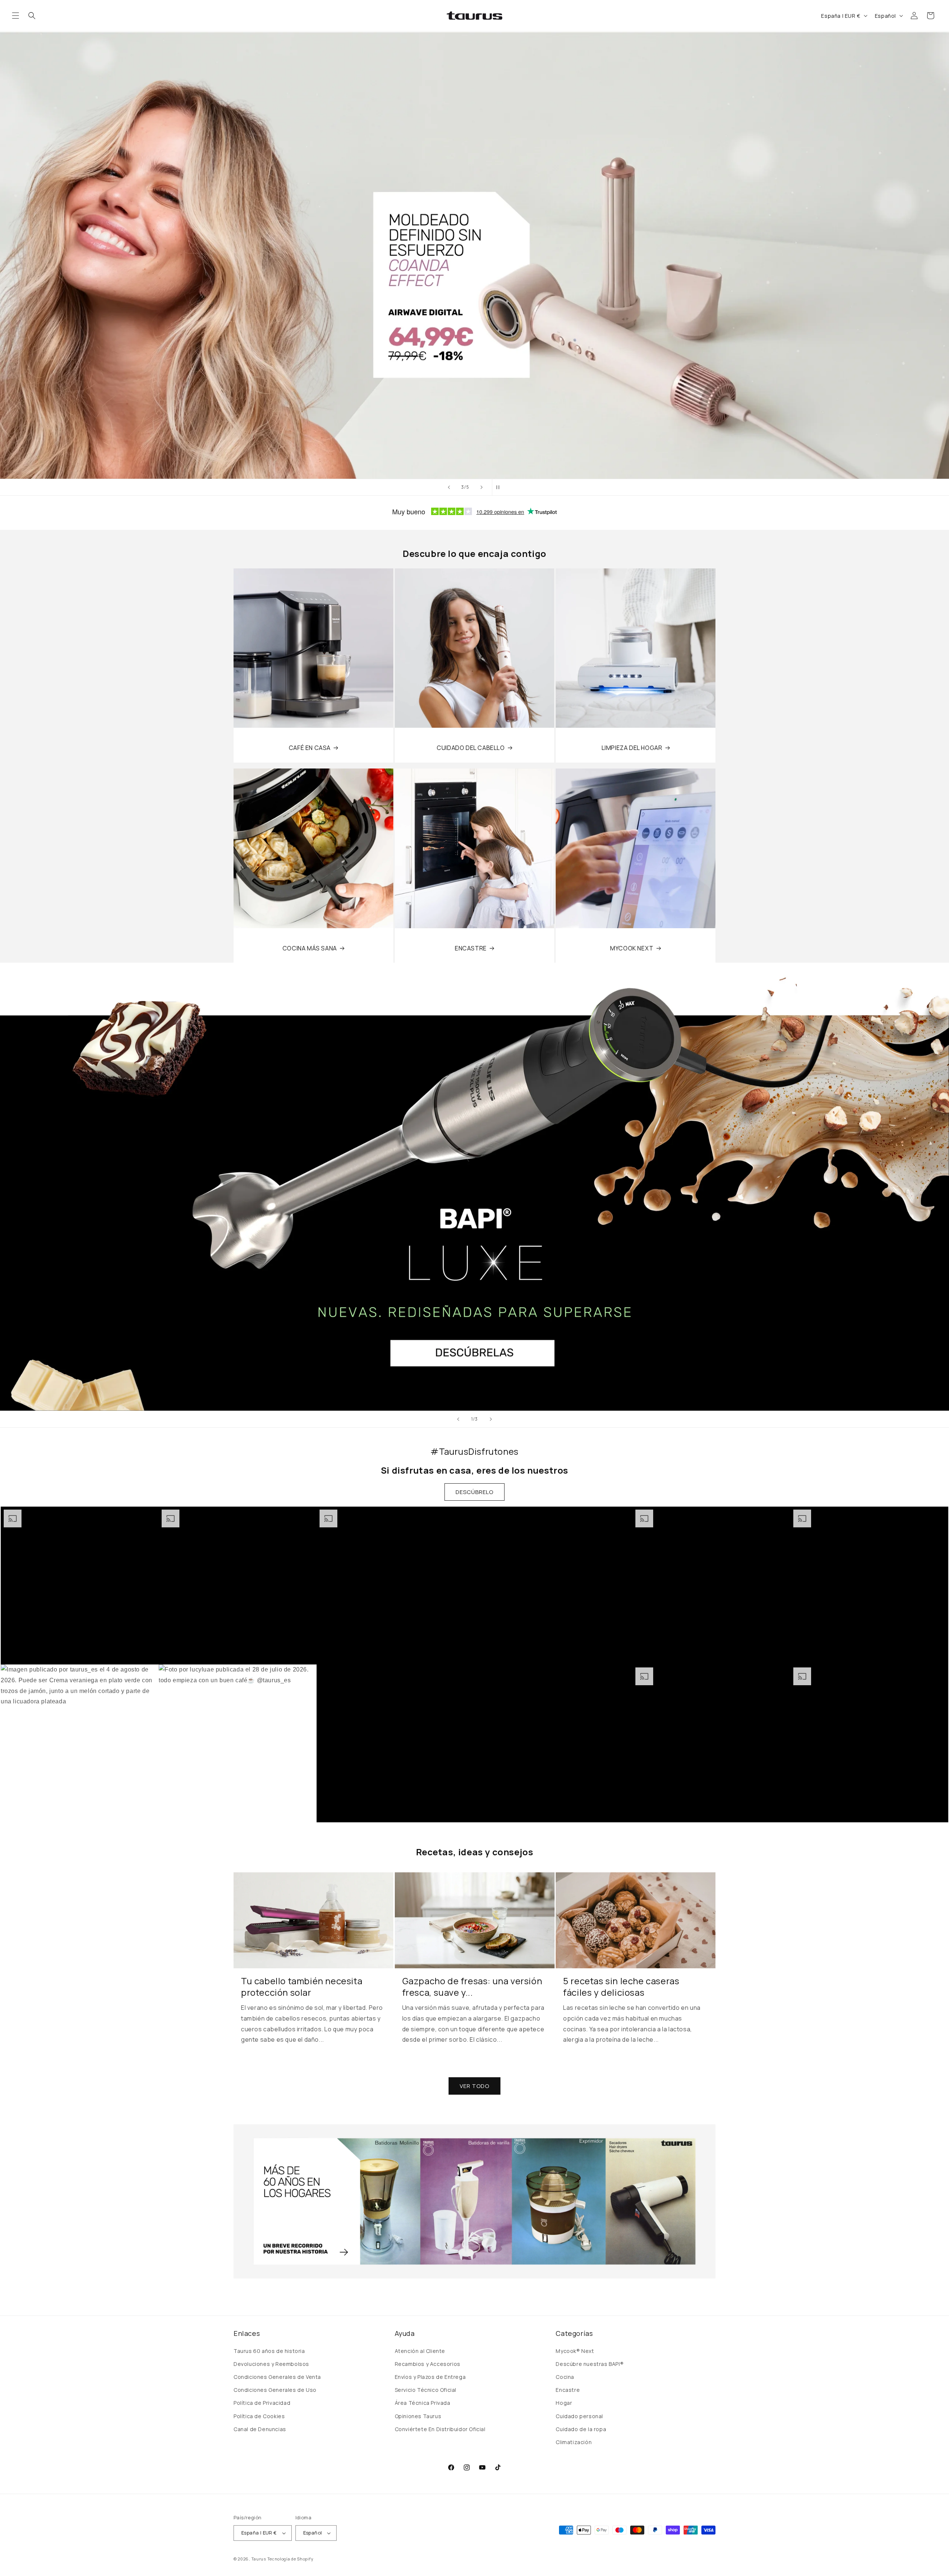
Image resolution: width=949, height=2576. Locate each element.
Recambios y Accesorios (428, 2364)
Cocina (565, 2377)
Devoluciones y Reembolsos (271, 2364)
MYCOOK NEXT (632, 948)
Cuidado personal (579, 2416)
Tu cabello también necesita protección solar (302, 1986)
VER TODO (474, 2086)
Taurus (259, 2559)
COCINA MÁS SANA (310, 948)
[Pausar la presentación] (500, 487)
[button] (16, 16)
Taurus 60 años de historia (269, 2351)
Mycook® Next (575, 2351)
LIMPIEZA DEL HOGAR (632, 748)
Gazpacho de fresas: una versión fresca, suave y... (472, 1986)
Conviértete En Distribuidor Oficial (440, 2429)
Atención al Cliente (420, 2351)
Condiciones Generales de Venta (277, 2377)
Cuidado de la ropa (581, 2429)
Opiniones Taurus (418, 2416)
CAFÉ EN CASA (310, 748)
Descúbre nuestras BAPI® (590, 2364)
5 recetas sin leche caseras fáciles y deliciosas (621, 1986)
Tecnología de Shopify (290, 2559)
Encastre (568, 2390)
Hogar (564, 2403)
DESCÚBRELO (474, 1492)
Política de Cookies (259, 2416)
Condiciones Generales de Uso (275, 2390)
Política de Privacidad (262, 2403)
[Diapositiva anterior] (449, 487)
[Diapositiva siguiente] (482, 487)
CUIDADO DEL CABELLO (471, 748)
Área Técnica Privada (423, 2403)
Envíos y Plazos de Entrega (430, 2377)
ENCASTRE (471, 948)
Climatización (574, 2442)
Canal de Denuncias (260, 2429)
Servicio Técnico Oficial (426, 2390)
